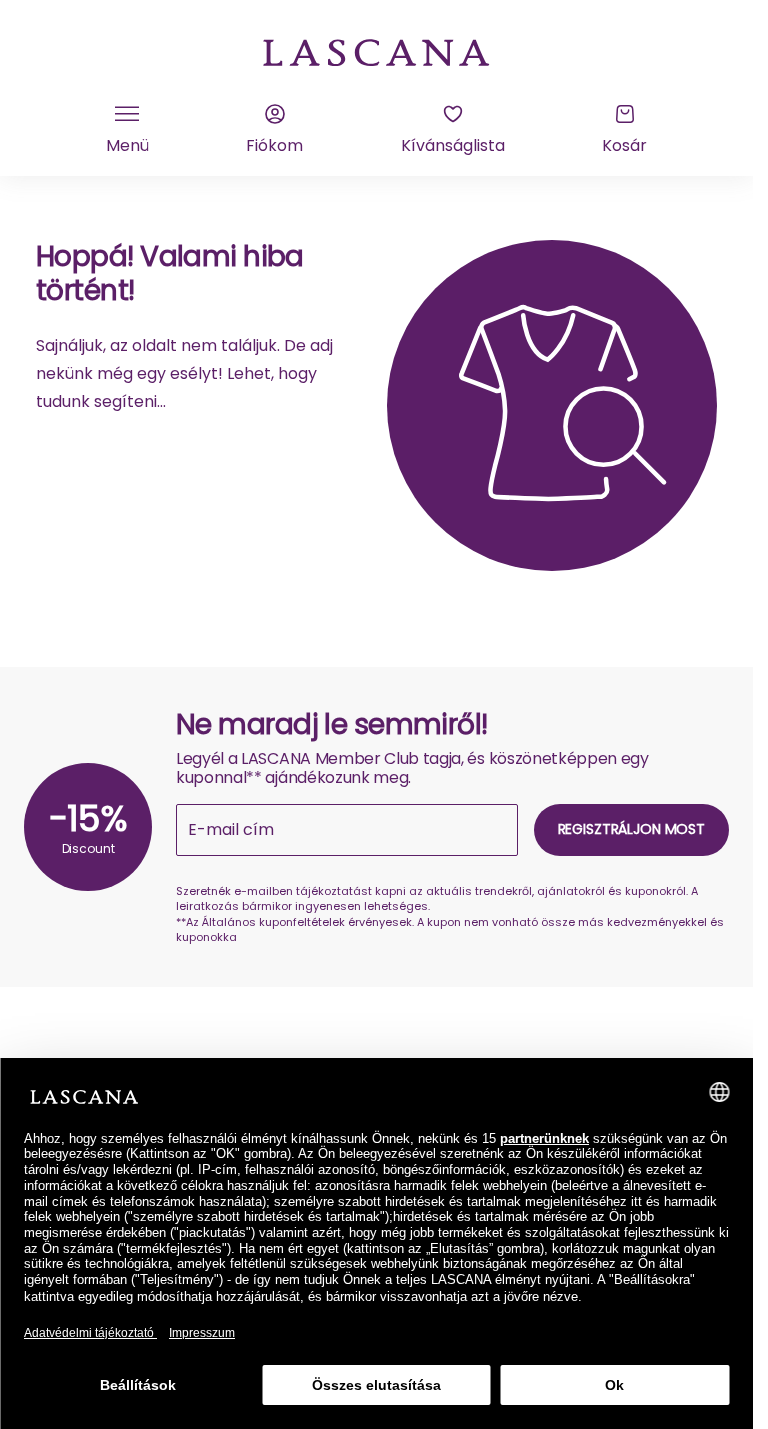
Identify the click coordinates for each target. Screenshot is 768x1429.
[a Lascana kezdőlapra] (377, 51)
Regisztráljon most (631, 829)
